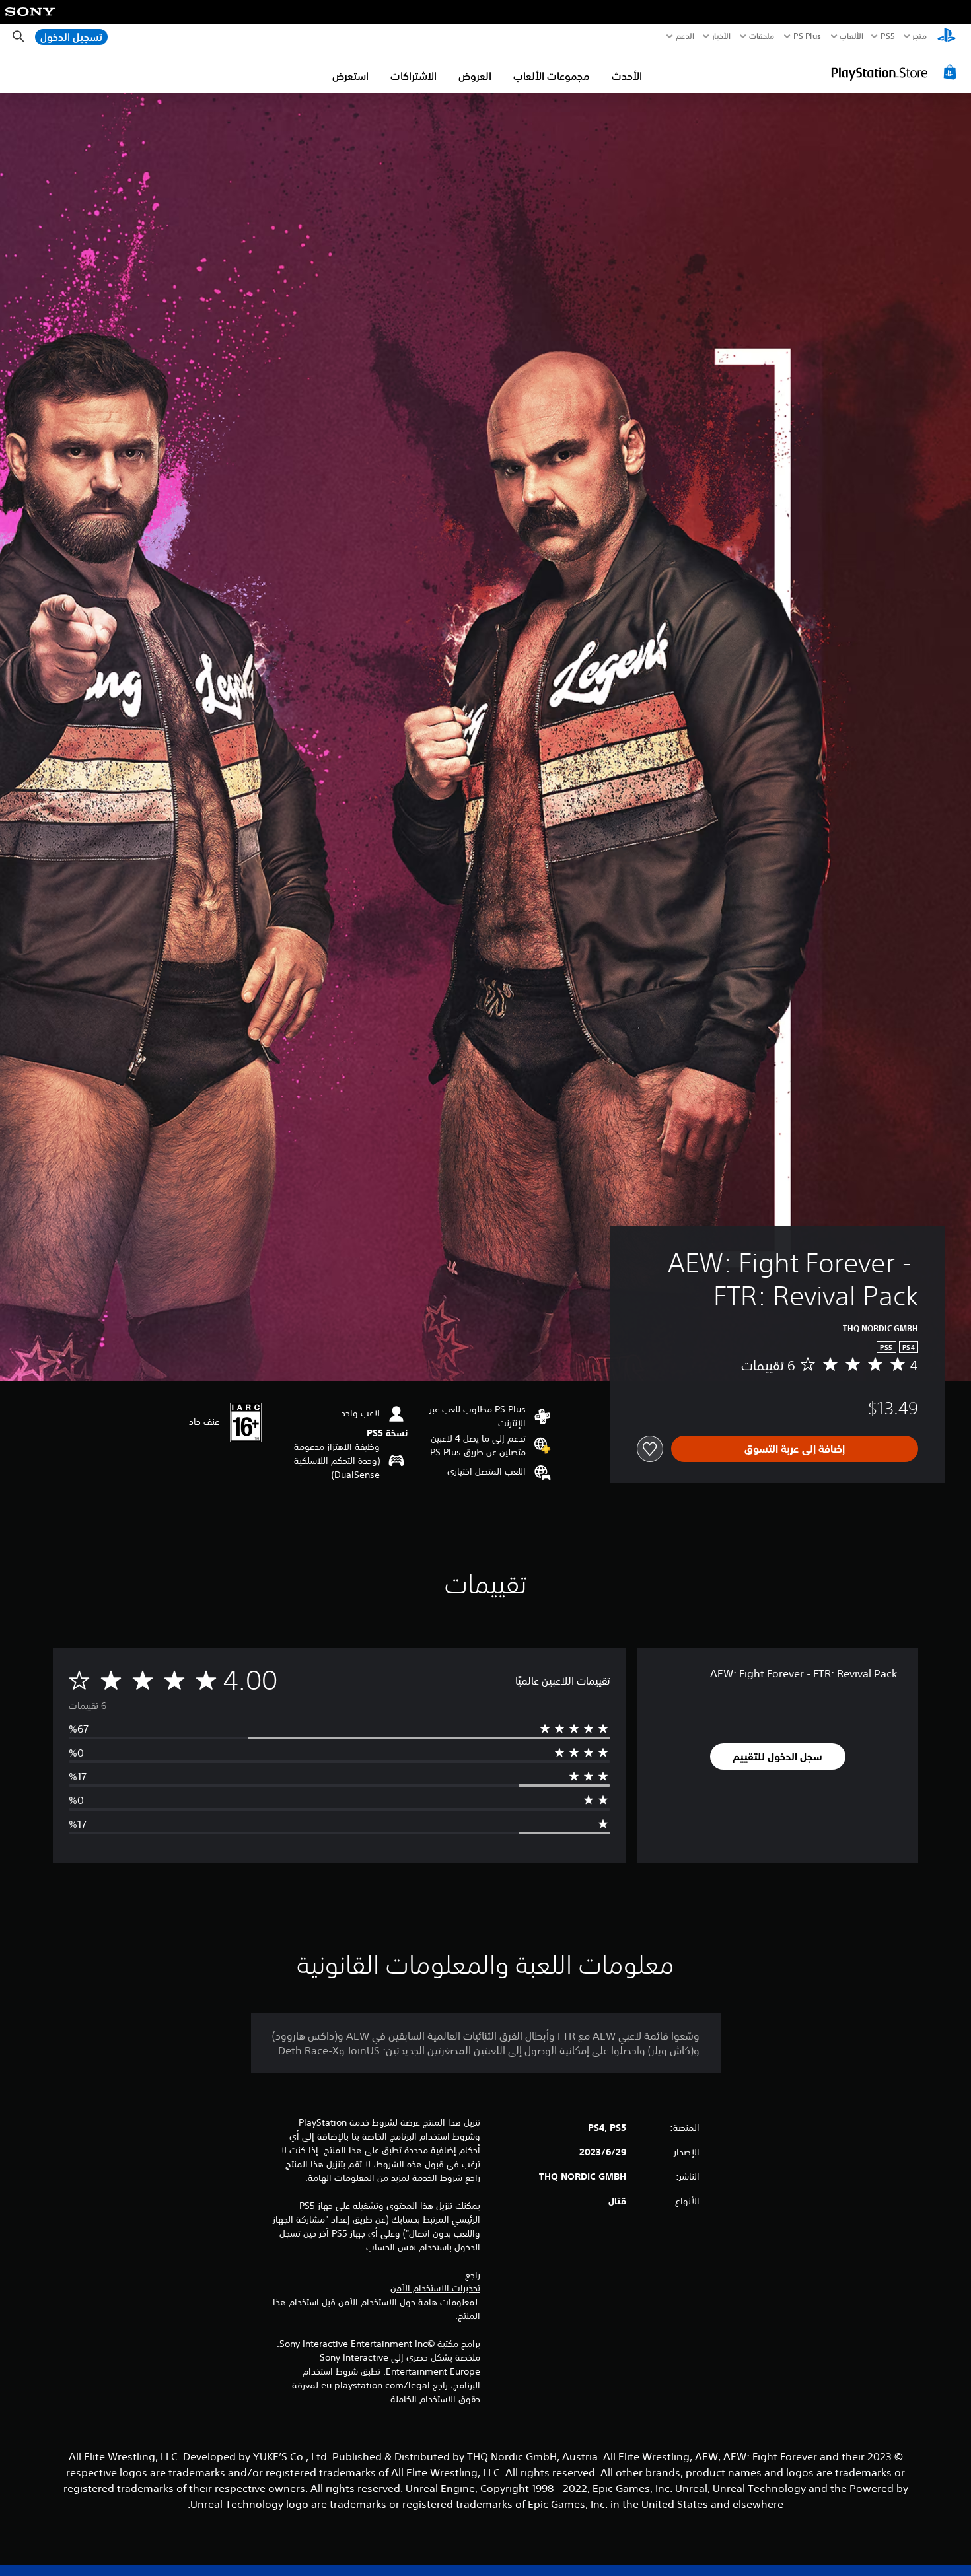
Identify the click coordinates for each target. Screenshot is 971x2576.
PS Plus (807, 36)
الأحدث (627, 76)
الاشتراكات (414, 76)
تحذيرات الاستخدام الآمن (435, 2288)
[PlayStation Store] (895, 72)
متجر (919, 36)
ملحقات (762, 36)
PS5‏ (887, 36)
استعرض (350, 76)
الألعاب (851, 36)
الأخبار (721, 36)
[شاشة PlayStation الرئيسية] (947, 37)
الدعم (685, 36)
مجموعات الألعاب (552, 76)
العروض (475, 76)
